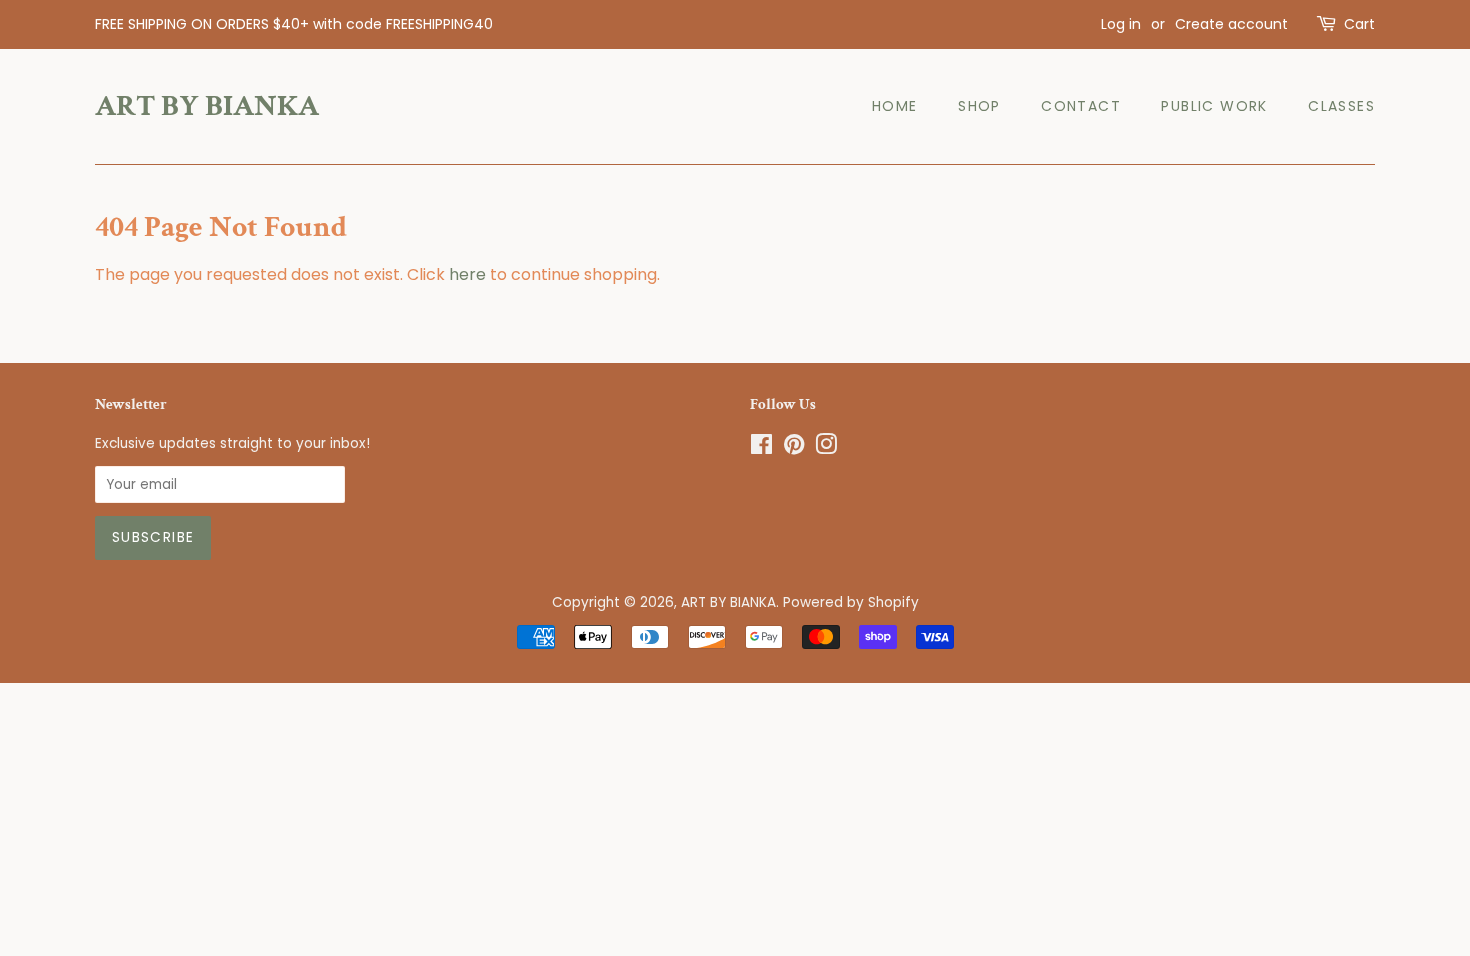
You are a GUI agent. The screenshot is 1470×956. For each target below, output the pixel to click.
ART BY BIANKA (207, 107)
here (467, 274)
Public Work (1214, 106)
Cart (1359, 24)
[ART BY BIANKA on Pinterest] (794, 448)
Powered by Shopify (851, 602)
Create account (1231, 24)
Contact (1081, 106)
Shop (979, 106)
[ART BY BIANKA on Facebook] (761, 448)
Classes (1341, 106)
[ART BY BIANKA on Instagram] (826, 448)
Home (895, 106)
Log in (1121, 24)
